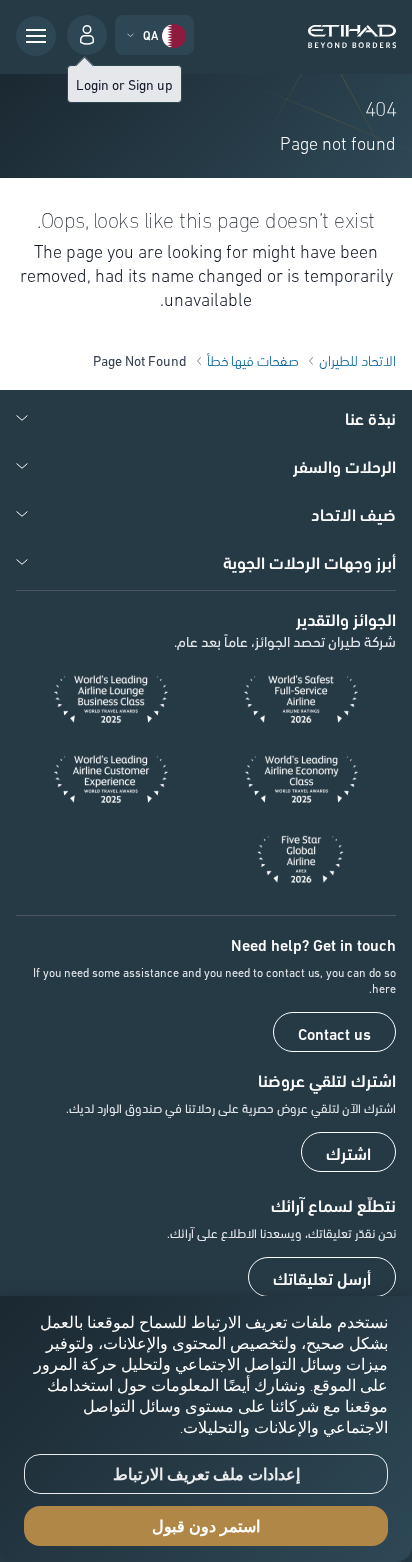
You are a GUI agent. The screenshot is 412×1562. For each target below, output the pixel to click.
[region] (206, 1429)
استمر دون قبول (206, 1526)
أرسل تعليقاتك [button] (322, 1278)
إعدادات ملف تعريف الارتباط (206, 1474)
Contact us (334, 1033)
